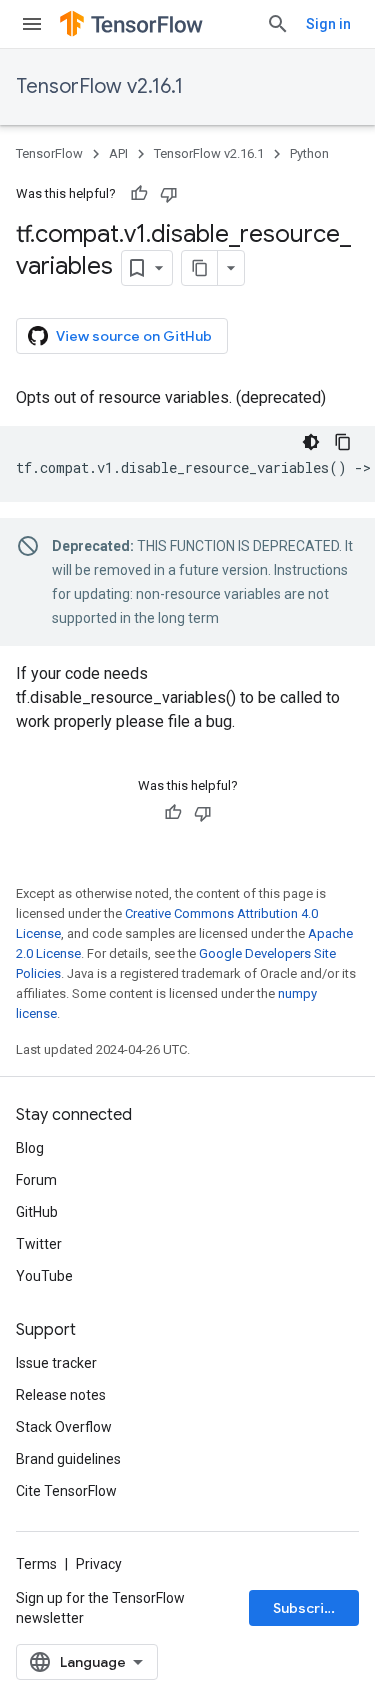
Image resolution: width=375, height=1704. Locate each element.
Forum (36, 1180)
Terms (36, 1564)
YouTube (44, 1276)
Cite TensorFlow (66, 1491)
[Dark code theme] (311, 442)
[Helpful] (139, 194)
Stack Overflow (64, 1427)
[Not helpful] (169, 194)
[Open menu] (32, 24)
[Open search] (278, 24)
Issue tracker (56, 1363)
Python (309, 153)
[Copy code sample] (343, 442)
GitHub (37, 1212)
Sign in (328, 24)
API (118, 153)
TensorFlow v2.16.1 (99, 86)
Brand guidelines (68, 1459)
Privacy (99, 1564)
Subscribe (307, 1608)
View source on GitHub (134, 336)
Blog (30, 1148)
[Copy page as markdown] (200, 268)
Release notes (61, 1395)
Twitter (39, 1244)
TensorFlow (49, 153)
